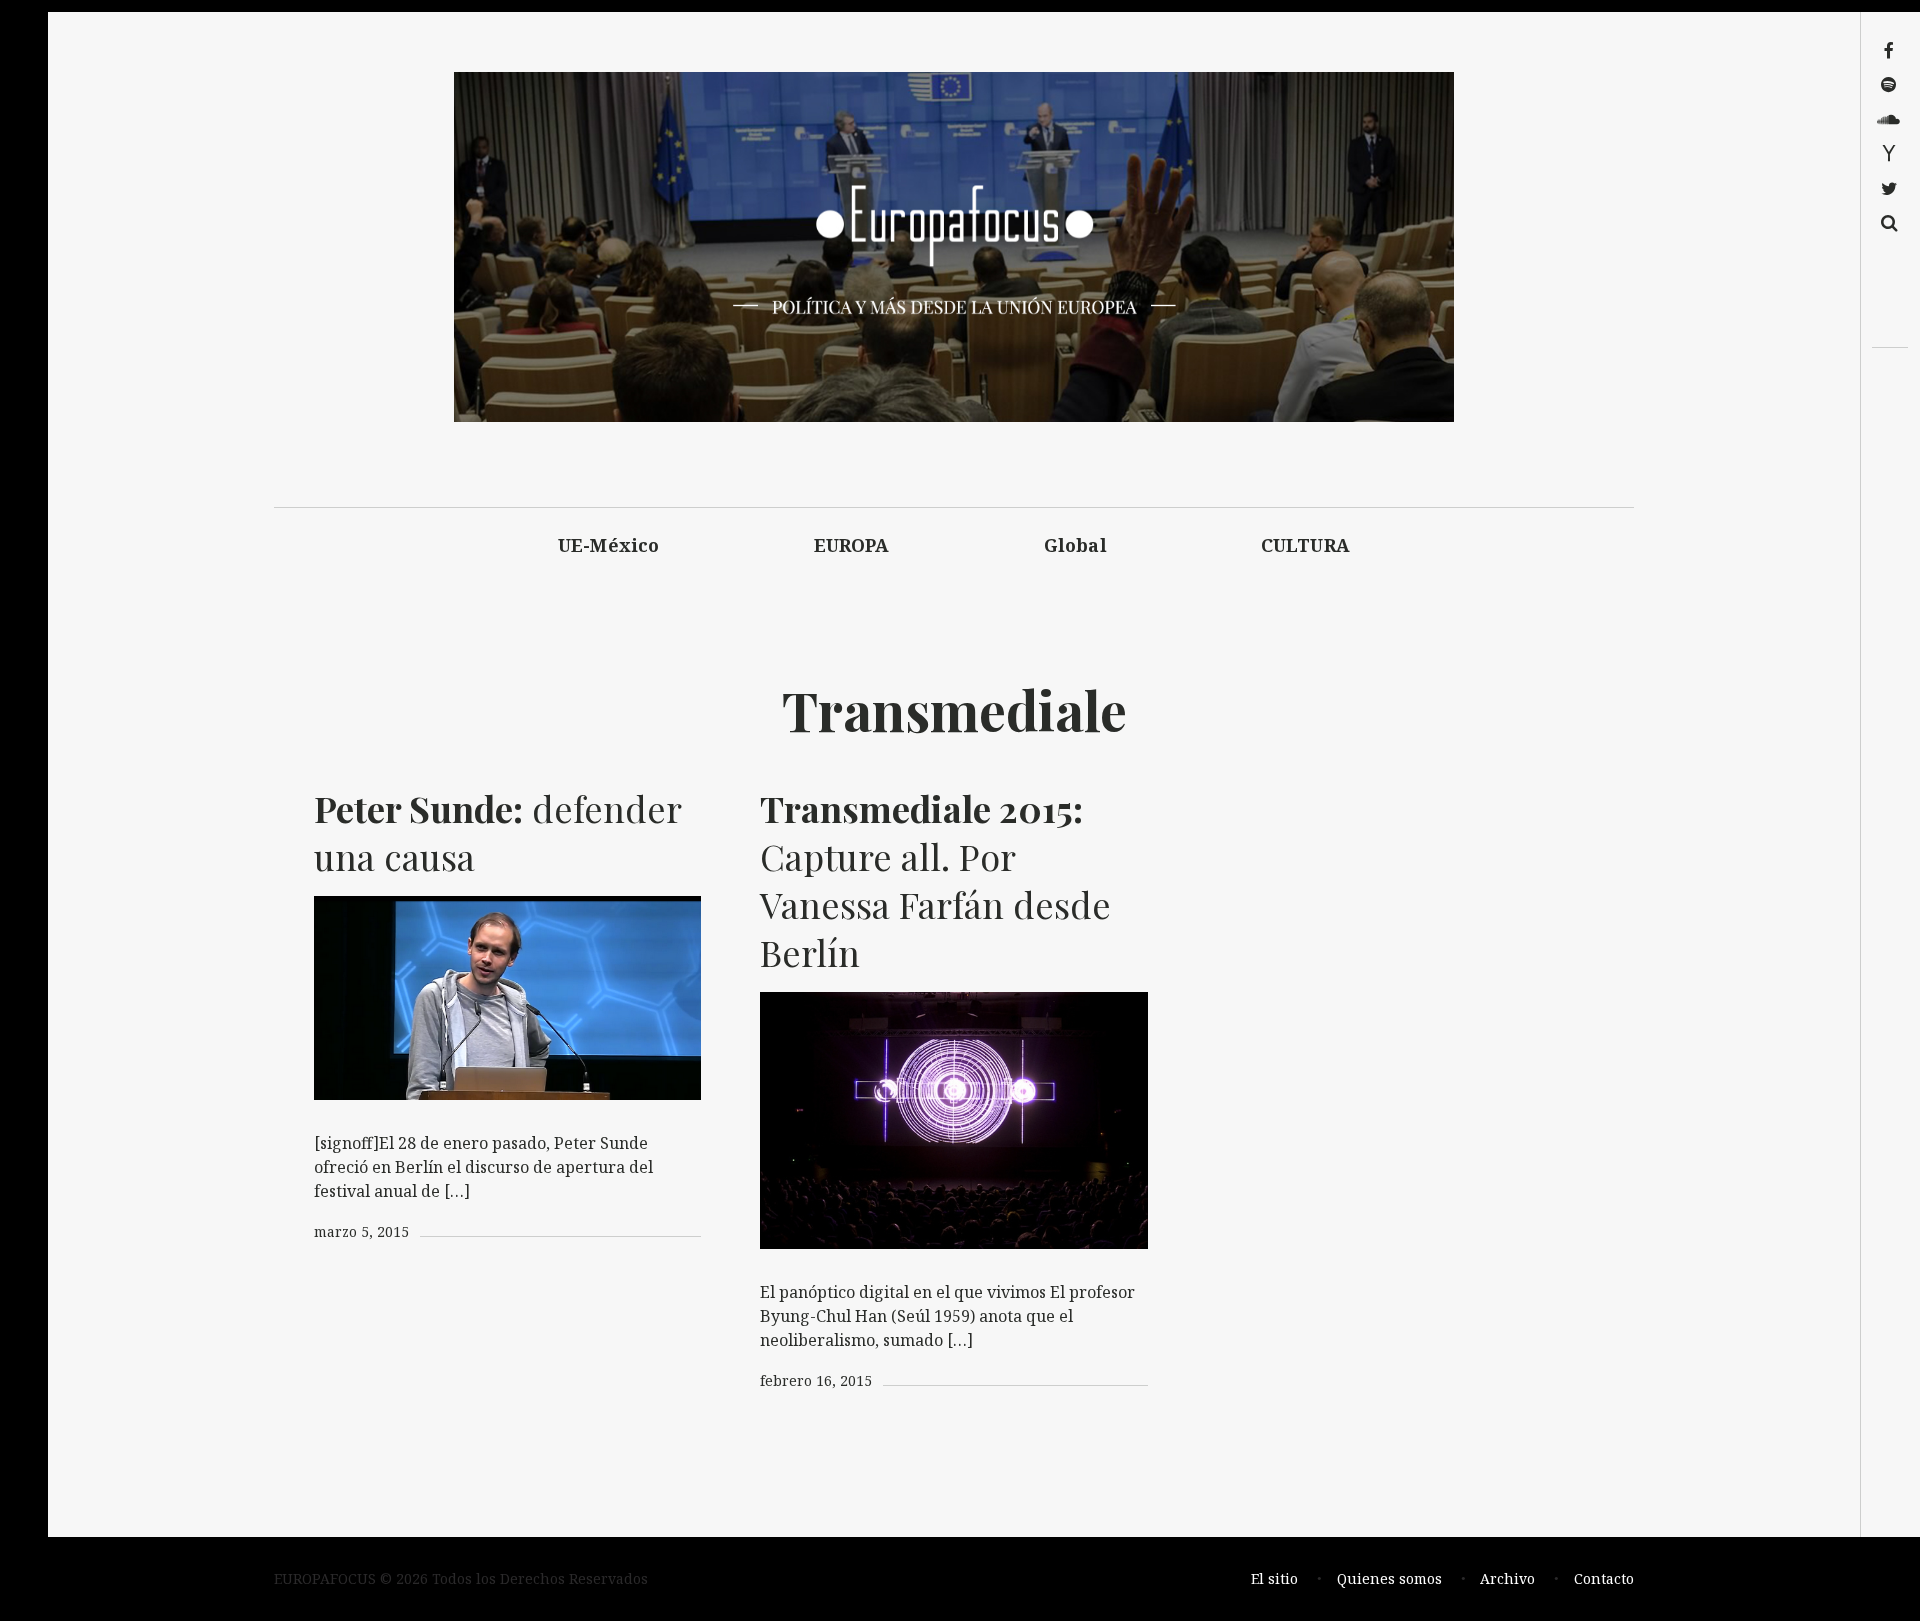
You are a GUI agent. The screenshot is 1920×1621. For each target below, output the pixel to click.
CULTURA (1305, 545)
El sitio (1274, 1578)
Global (1075, 545)
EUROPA (852, 545)
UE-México (609, 545)
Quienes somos (1389, 1578)
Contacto (1604, 1578)
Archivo (1507, 1578)
